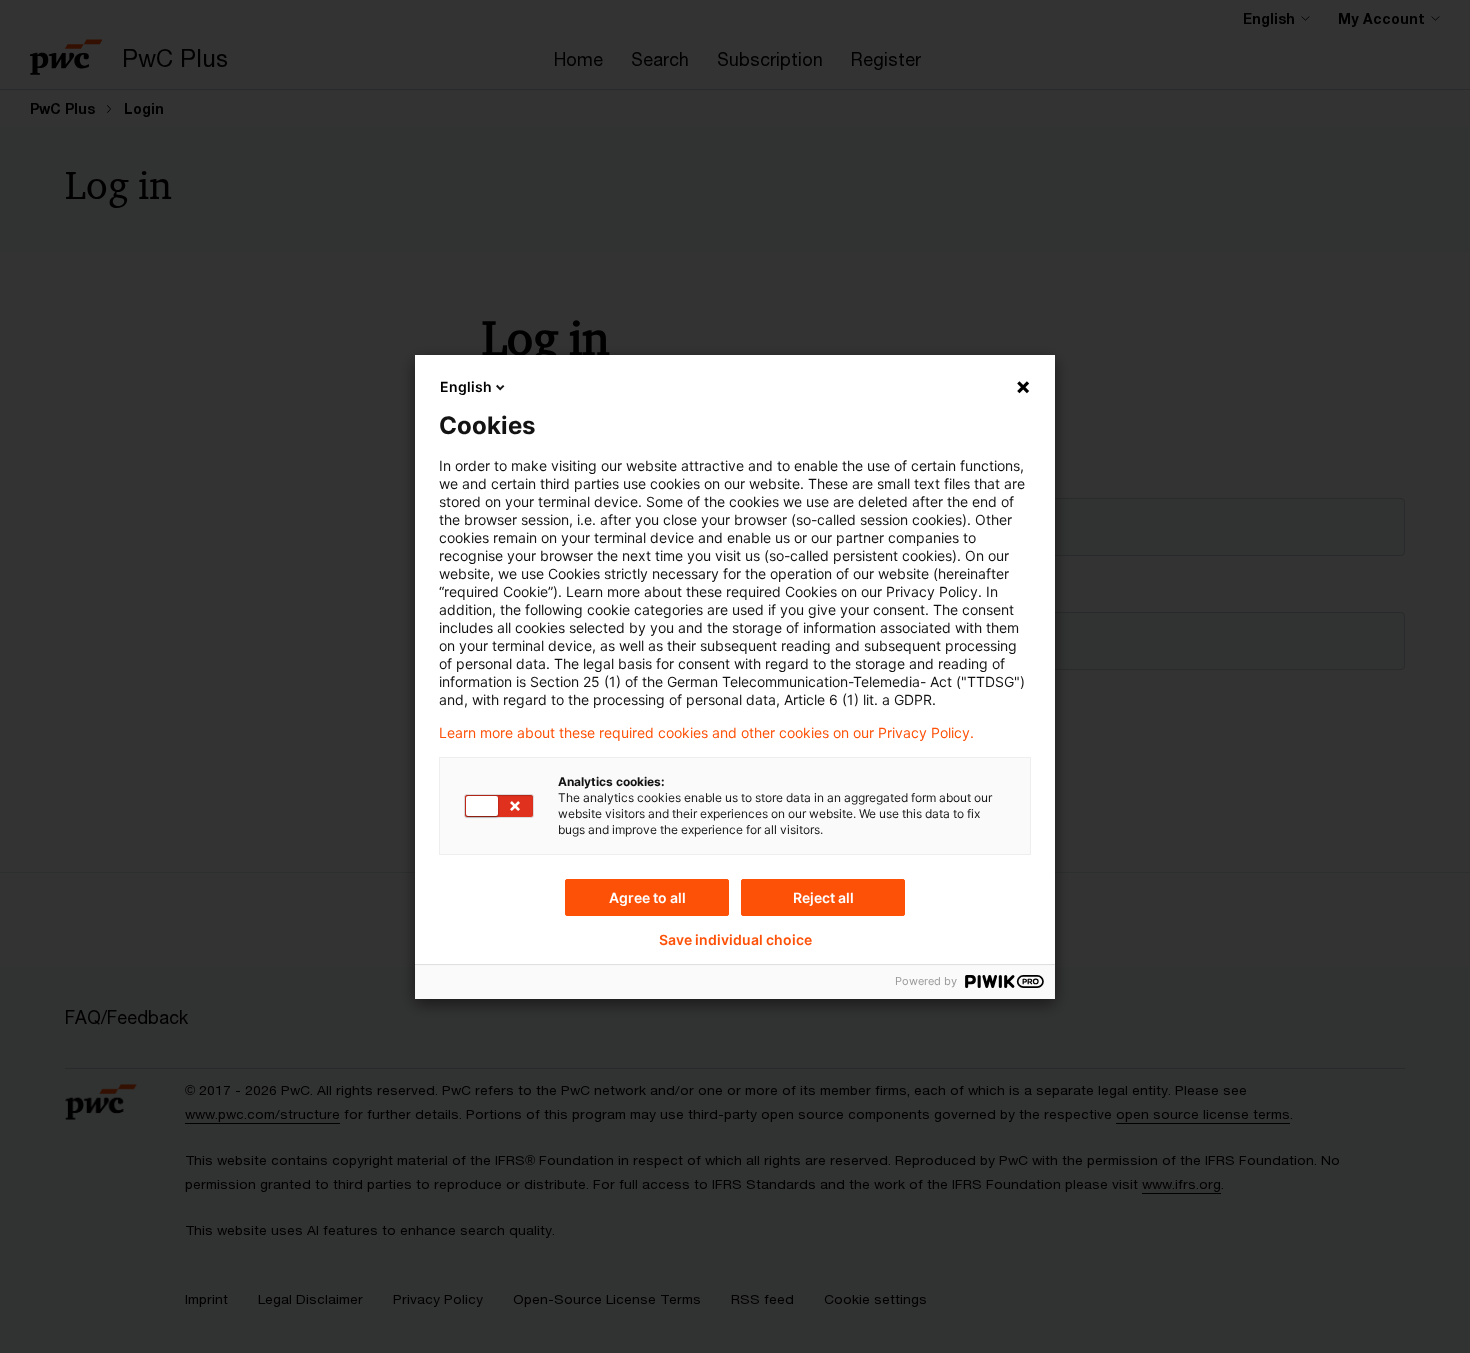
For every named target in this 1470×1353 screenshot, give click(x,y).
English (466, 386)
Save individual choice (735, 940)
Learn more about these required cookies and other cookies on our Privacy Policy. (706, 733)
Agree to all (647, 897)
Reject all (823, 897)
